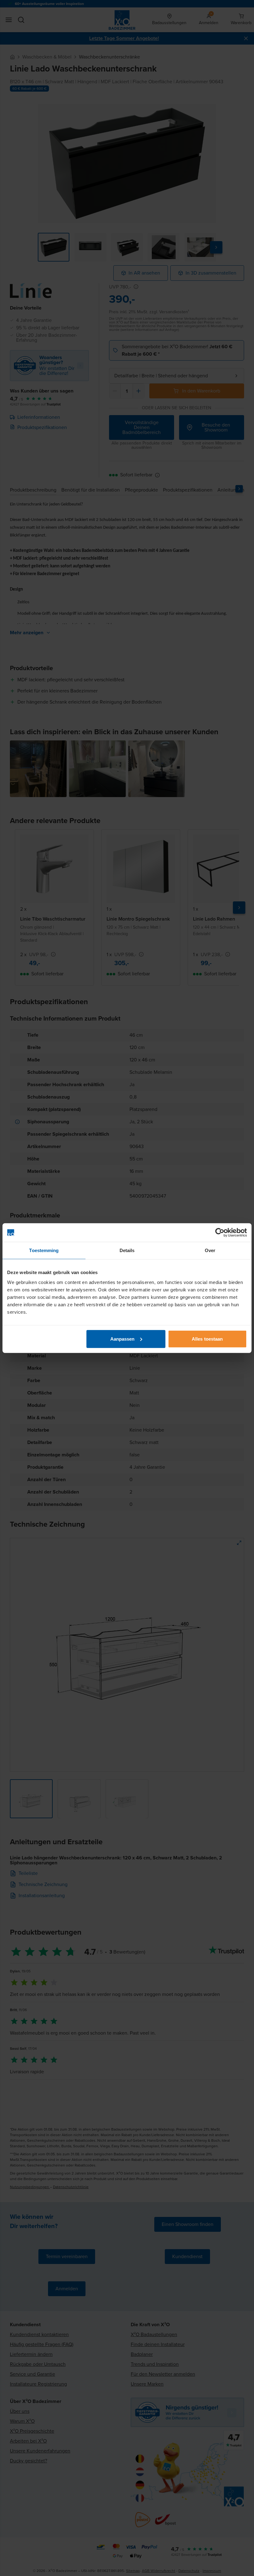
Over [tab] (210, 1250)
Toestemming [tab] (44, 1250)
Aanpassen (123, 1339)
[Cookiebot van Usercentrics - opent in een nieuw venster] (220, 1233)
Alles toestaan (207, 1339)
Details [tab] (127, 1250)
